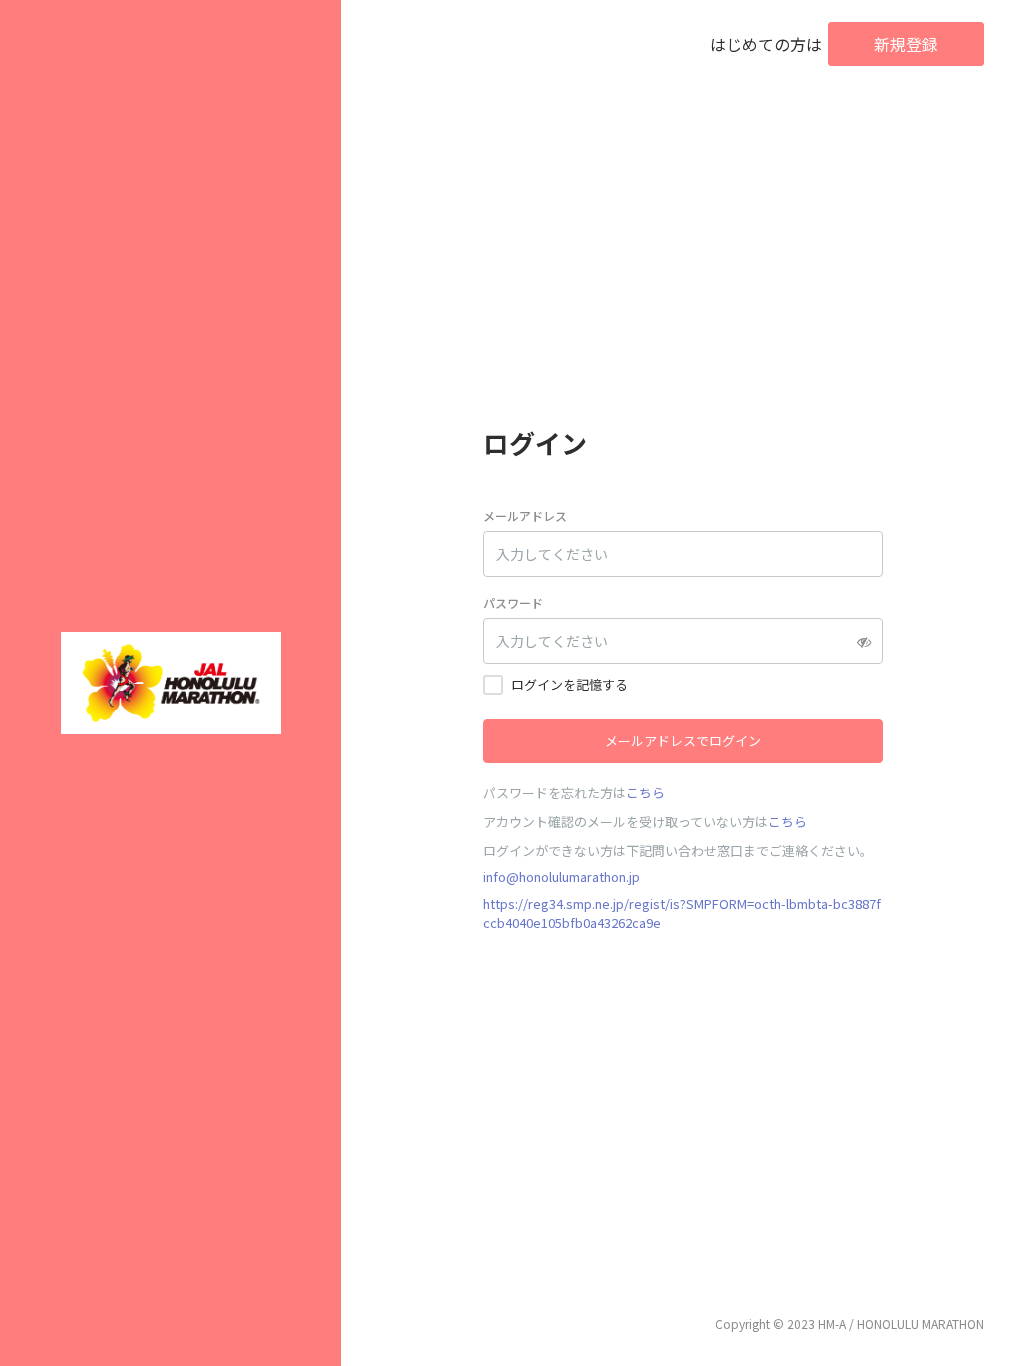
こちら (645, 792)
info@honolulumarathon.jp (561, 876)
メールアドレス (525, 515)
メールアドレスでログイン (683, 740)
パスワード (513, 602)
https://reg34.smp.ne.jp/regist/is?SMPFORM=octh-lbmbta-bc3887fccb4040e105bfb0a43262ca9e (682, 913)
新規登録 (906, 44)
